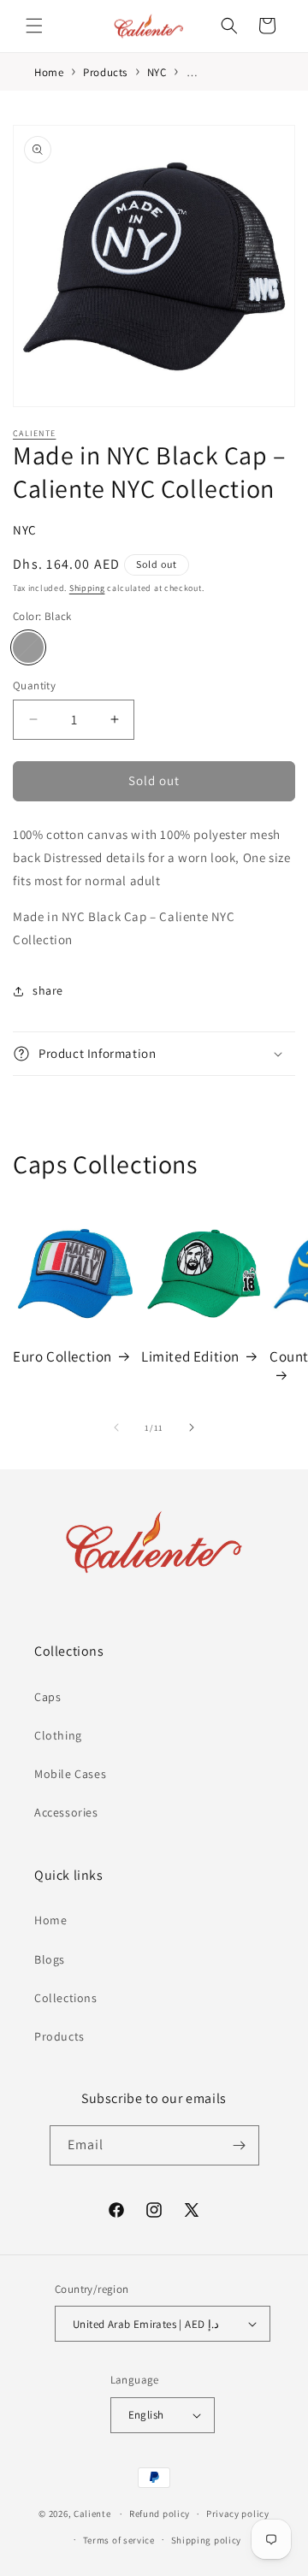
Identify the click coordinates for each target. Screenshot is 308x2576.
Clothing (58, 1735)
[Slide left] (116, 1427)
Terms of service (119, 2540)
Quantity (34, 685)
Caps (47, 1697)
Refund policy (160, 2514)
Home (50, 1920)
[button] (34, 26)
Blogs (50, 1959)
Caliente (34, 433)
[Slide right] (192, 1427)
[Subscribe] (240, 2145)
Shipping (87, 588)
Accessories (66, 1812)
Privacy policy (238, 2514)
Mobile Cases (70, 1774)
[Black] (28, 647)
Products (59, 2036)
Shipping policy (207, 2540)
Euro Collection (62, 1356)
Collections (66, 1998)
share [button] (48, 990)
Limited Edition (190, 1356)
